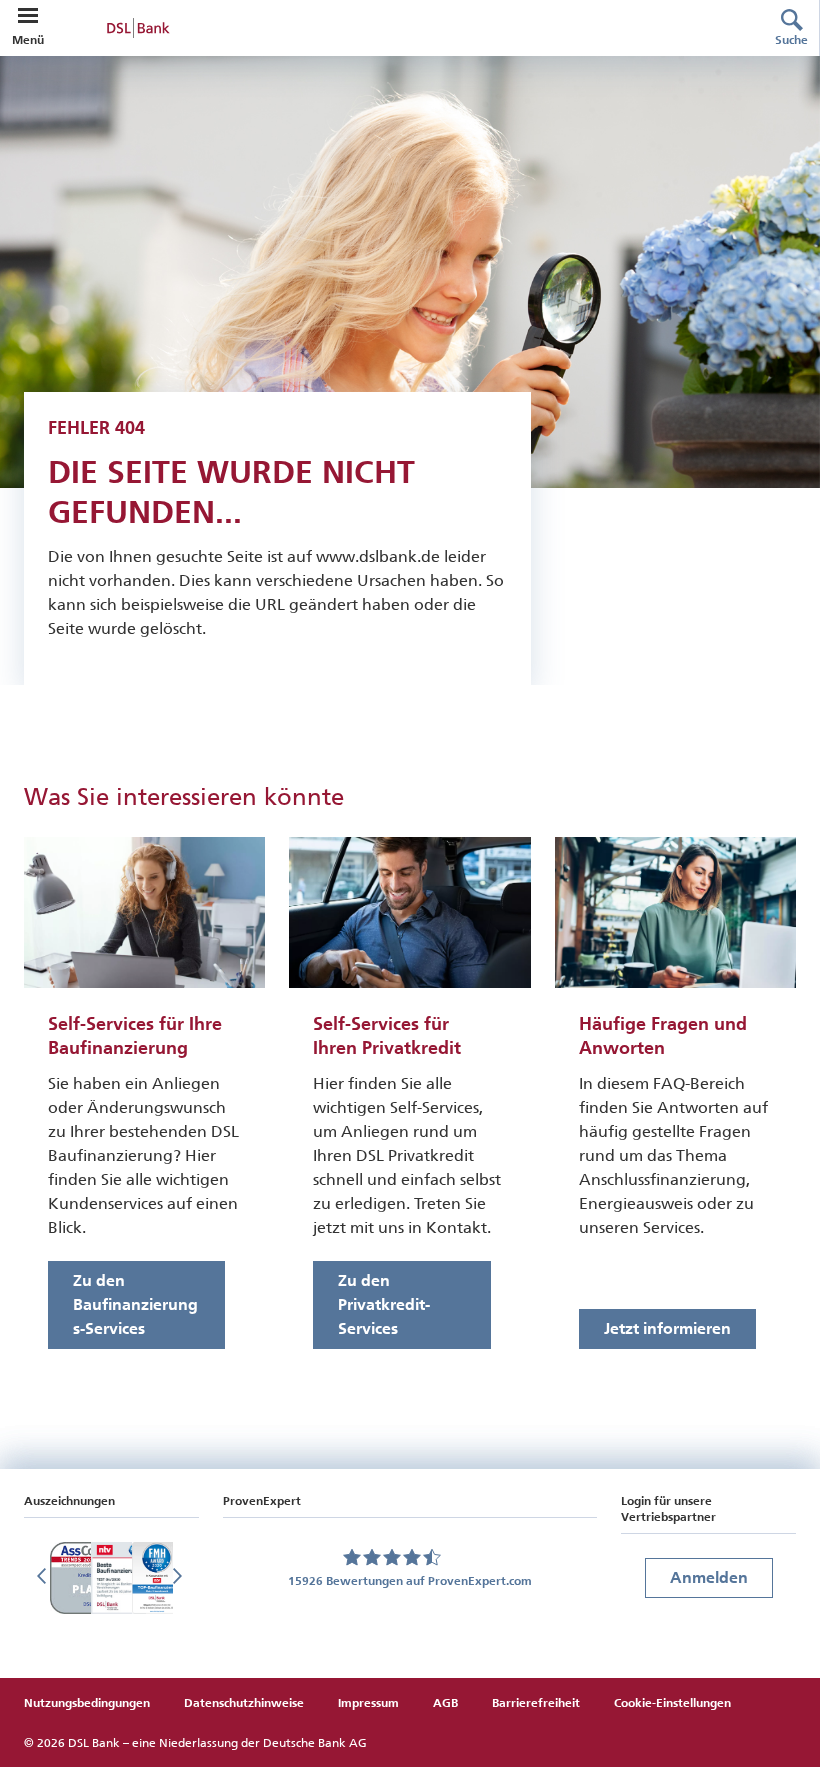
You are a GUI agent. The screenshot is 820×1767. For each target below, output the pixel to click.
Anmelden (709, 1577)
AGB (445, 1703)
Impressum (368, 1703)
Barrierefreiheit (536, 1703)
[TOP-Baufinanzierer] (157, 1578)
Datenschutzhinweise (244, 1703)
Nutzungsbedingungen (87, 1703)
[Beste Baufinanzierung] (118, 1578)
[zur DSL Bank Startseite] (394, 28)
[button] (28, 16)
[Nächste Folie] (179, 1578)
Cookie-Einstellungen (672, 1703)
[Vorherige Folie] (44, 1578)
